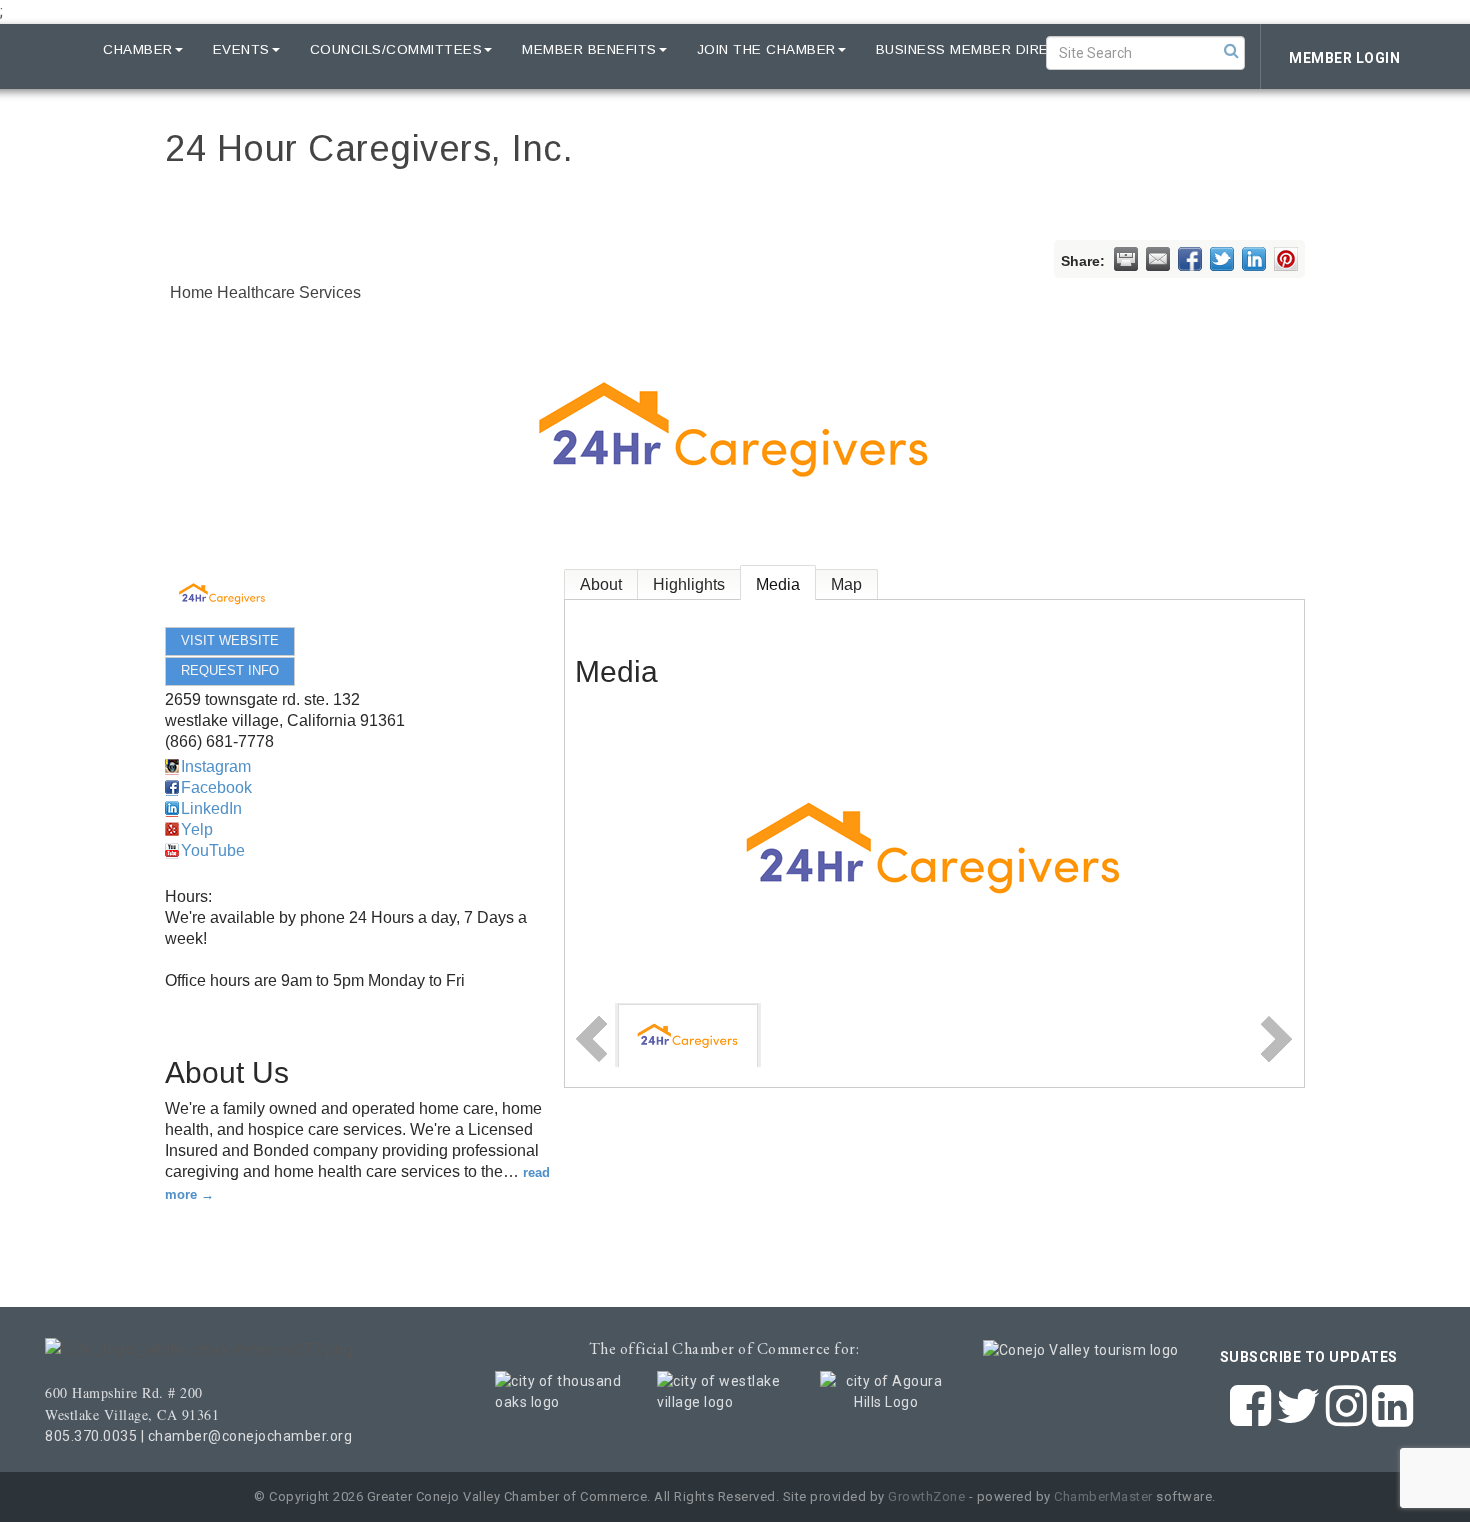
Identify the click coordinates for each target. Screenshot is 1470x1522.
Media (778, 584)
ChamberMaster (1103, 1496)
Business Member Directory (988, 49)
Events (241, 49)
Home (52, 49)
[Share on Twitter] (1222, 259)
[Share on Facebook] (1190, 259)
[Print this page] (1126, 259)
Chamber (138, 49)
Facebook (216, 787)
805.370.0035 (91, 1436)
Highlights (689, 584)
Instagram (216, 766)
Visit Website (230, 640)
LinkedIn (211, 808)
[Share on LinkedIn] (1254, 259)
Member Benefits (589, 49)
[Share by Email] (1158, 259)
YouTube (213, 850)
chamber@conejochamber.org (250, 1436)
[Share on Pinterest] (1286, 259)
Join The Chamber (766, 49)
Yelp (197, 829)
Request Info (230, 670)
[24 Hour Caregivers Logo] (688, 1034)
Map (846, 584)
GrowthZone (926, 1496)
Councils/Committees (396, 49)
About (601, 584)
